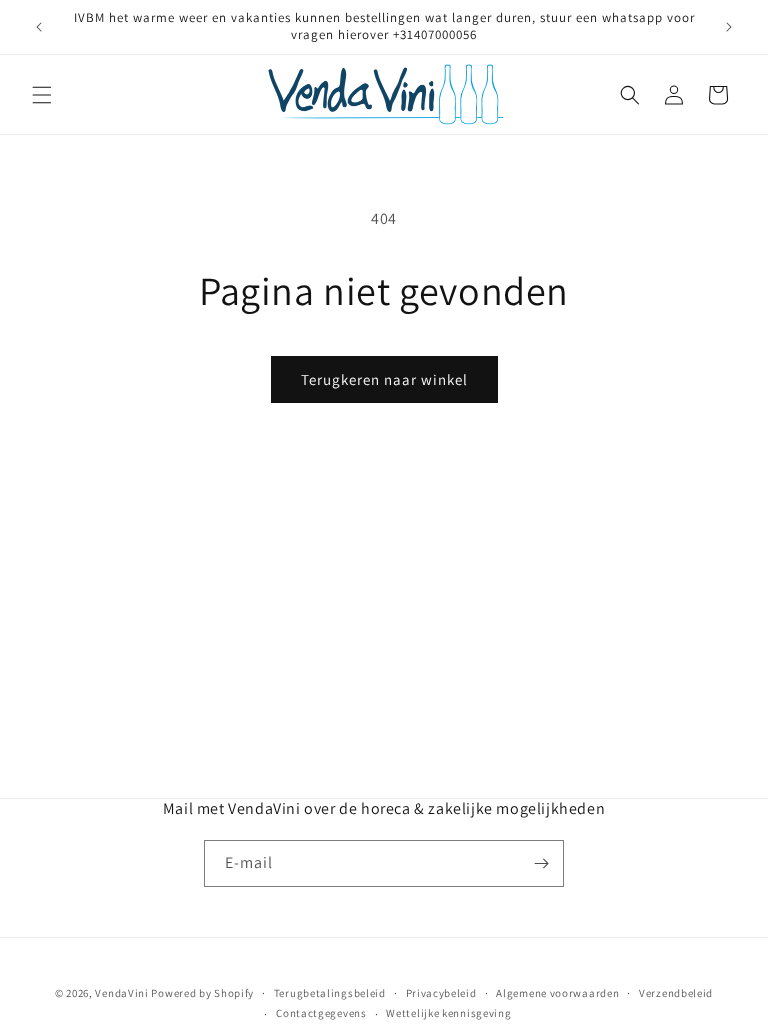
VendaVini (121, 993)
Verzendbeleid (676, 993)
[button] (42, 95)
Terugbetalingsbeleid (330, 993)
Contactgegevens (321, 1013)
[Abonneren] (541, 863)
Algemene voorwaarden (557, 993)
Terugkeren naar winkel (384, 379)
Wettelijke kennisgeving (448, 1013)
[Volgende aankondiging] (729, 27)
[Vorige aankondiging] (39, 27)
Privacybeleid (441, 993)
